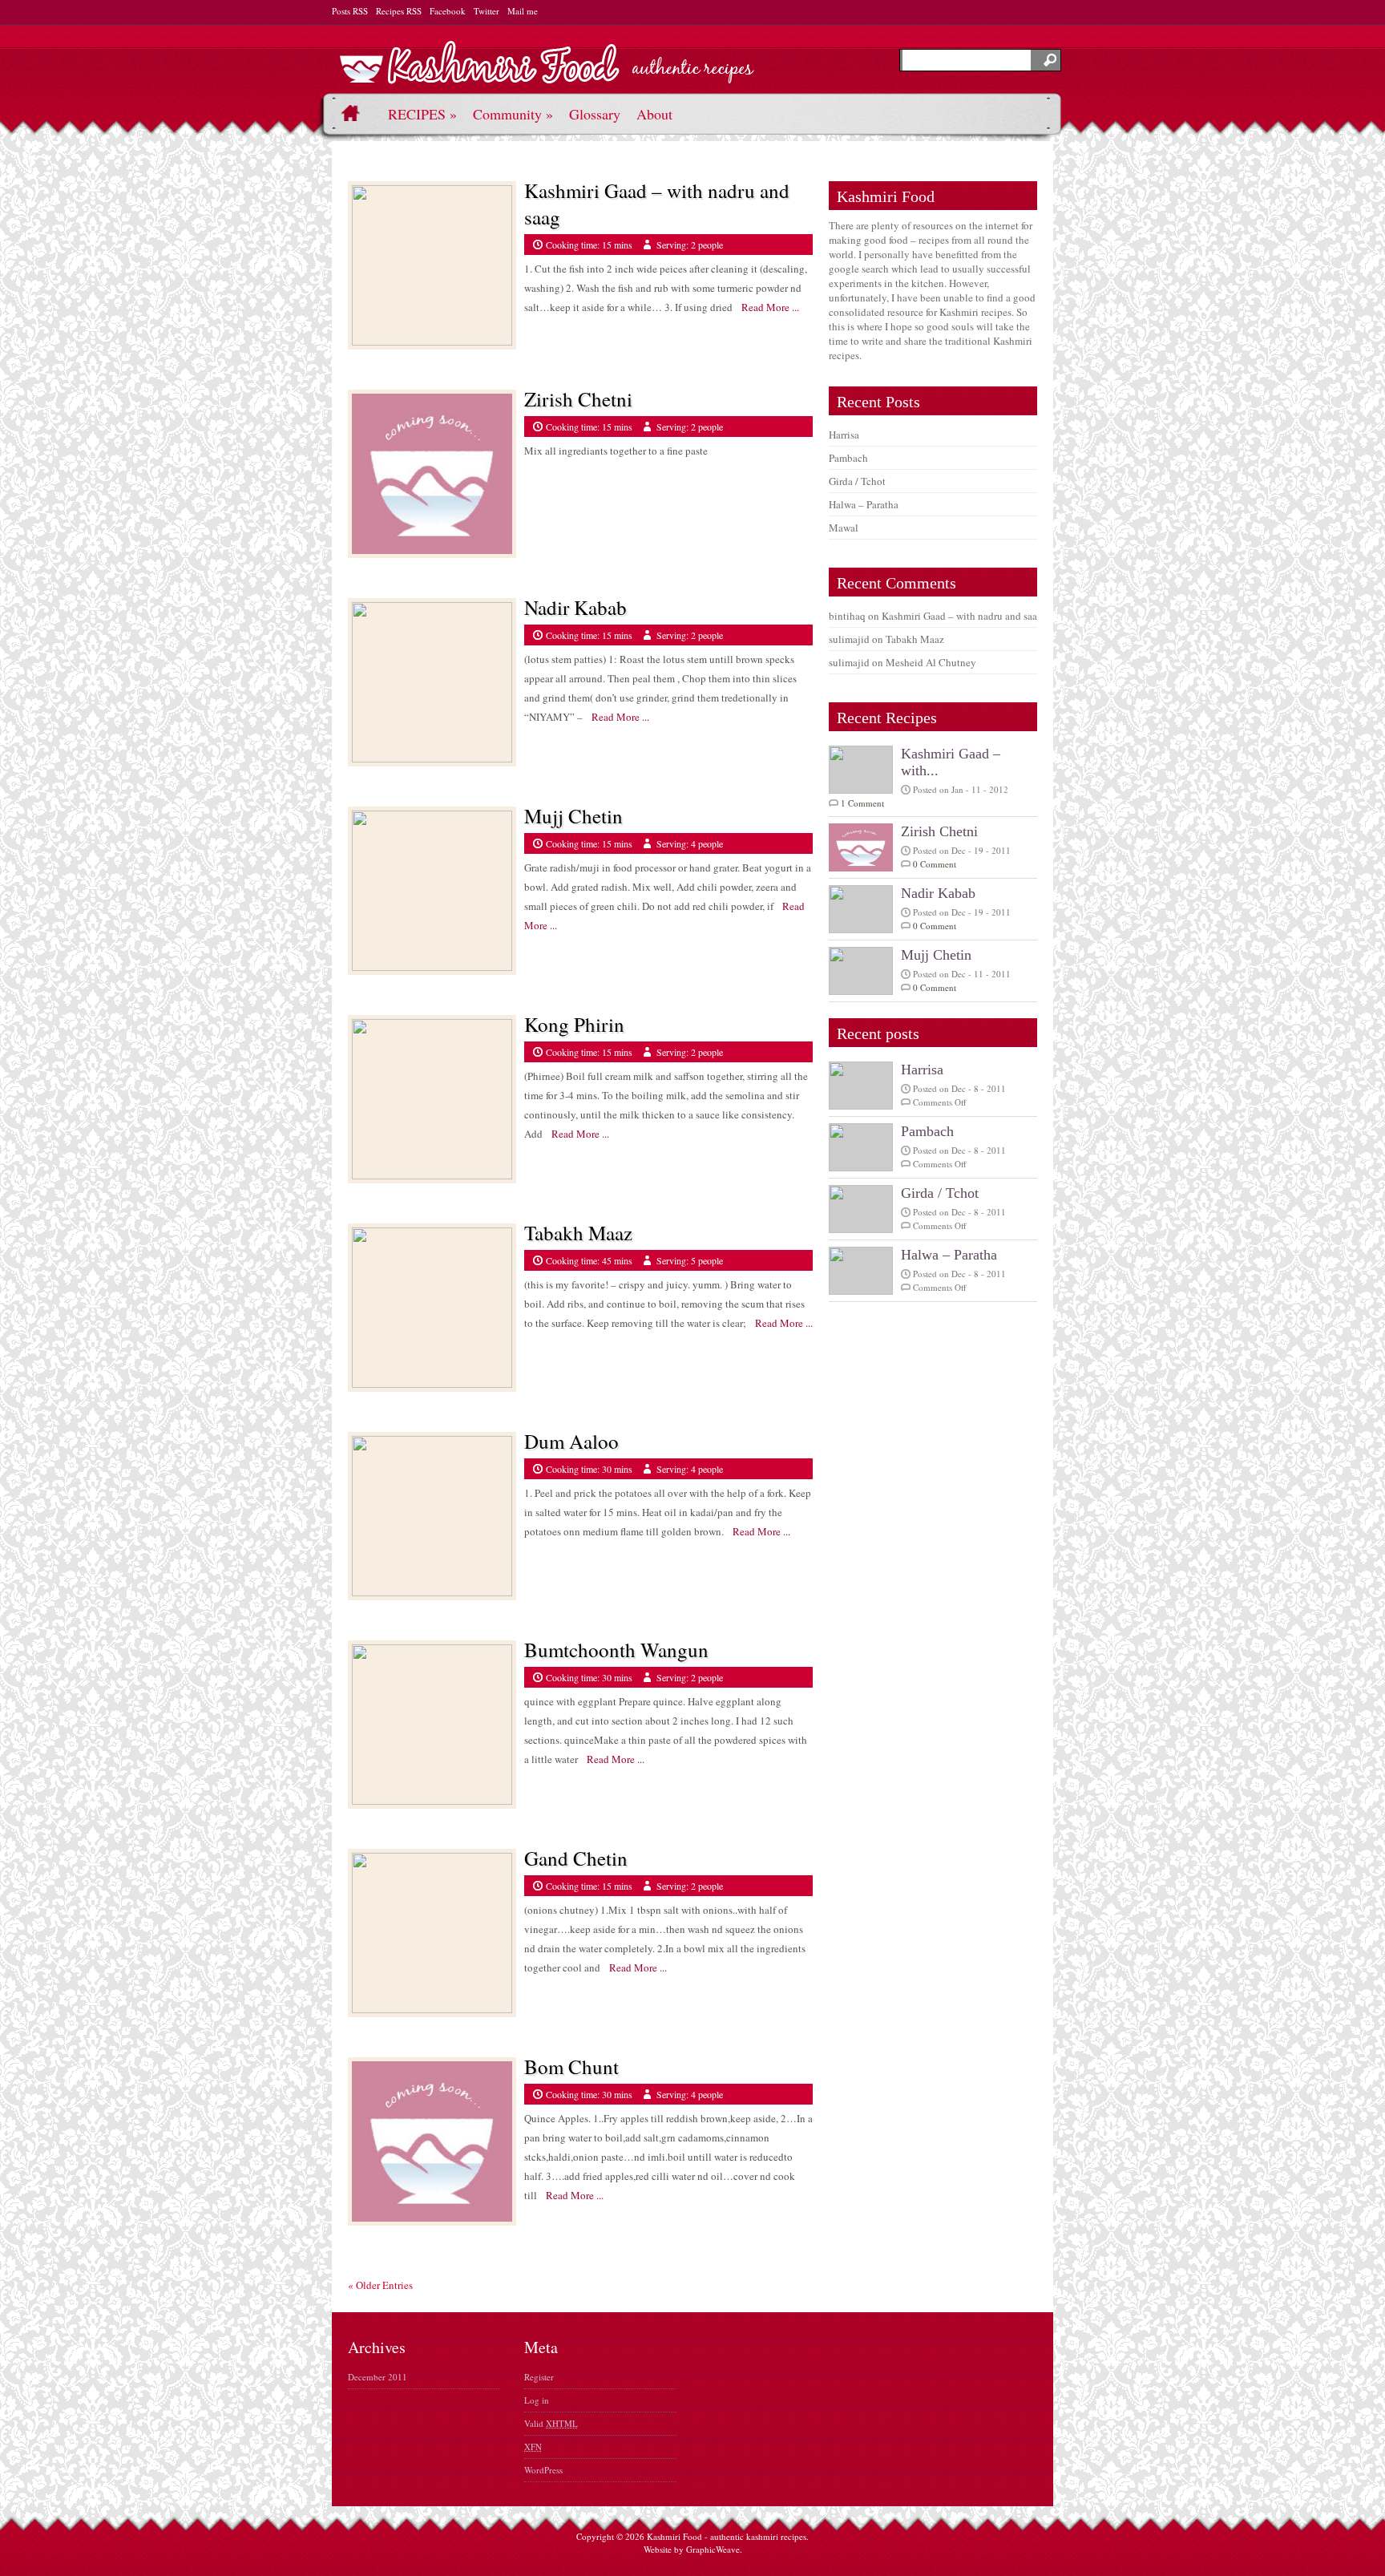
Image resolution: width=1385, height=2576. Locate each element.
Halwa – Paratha (864, 504)
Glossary (595, 114)
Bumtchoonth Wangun (616, 1650)
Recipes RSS (399, 11)
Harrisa (844, 435)
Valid (551, 2423)
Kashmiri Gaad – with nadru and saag (962, 616)
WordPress (543, 2470)
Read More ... (766, 307)
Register (539, 2377)
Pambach (848, 458)
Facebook (448, 11)
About (654, 114)
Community (513, 114)
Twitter (487, 11)
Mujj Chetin (573, 816)
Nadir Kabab (575, 607)
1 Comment (862, 803)
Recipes (422, 114)
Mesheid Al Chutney (931, 662)
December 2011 (378, 2377)
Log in (537, 2400)
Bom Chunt (571, 2066)
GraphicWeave (713, 2549)
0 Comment (935, 864)
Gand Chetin (576, 1858)
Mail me (523, 11)
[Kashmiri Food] (547, 73)
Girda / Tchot (857, 481)
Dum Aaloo (571, 1441)
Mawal (844, 528)
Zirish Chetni (578, 399)
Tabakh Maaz (578, 1233)
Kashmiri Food (674, 2536)
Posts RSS (350, 11)
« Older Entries (380, 2285)
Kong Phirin (574, 1024)
